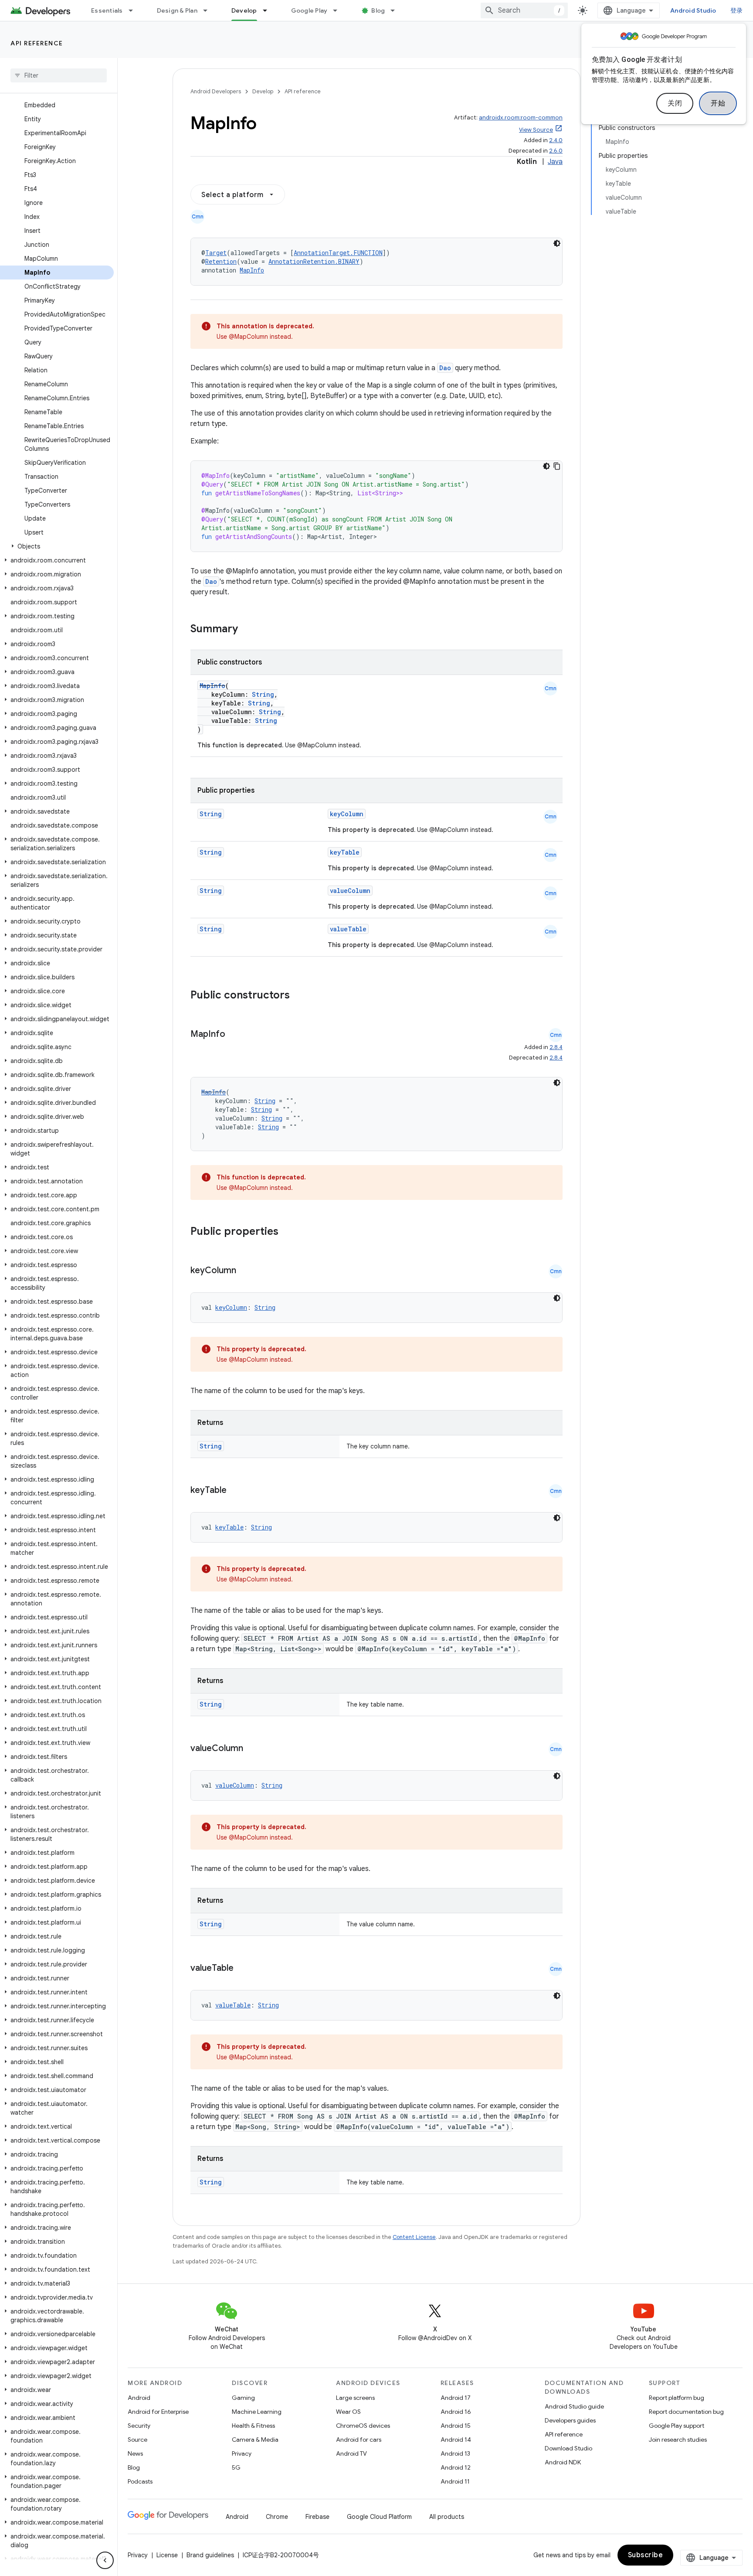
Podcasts (140, 2481)
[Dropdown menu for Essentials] (135, 10)
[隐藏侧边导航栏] (105, 2560)
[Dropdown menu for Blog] (397, 10)
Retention (221, 261)
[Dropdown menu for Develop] (269, 10)
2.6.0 (556, 151)
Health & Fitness (253, 2426)
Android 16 (456, 2412)
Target (216, 253)
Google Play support (677, 2426)
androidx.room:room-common (521, 118)
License (167, 2555)
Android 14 (456, 2440)
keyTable (345, 852)
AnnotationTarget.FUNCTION (338, 253)
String (263, 694)
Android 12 (456, 2467)
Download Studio (568, 2448)
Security (139, 2426)
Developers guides (570, 2420)
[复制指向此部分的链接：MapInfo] (234, 1035)
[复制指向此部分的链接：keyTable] (235, 1491)
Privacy (242, 2453)
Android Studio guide (574, 2406)
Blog (378, 10)
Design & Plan (177, 10)
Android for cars (359, 2440)
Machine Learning (257, 2412)
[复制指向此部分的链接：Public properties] (290, 1232)
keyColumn (347, 814)
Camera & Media (255, 2440)
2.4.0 (556, 140)
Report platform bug (677, 2398)
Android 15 (456, 2426)
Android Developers (216, 91)
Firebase (317, 2517)
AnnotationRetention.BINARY (314, 261)
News (135, 2453)
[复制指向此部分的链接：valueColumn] (252, 1749)
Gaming (243, 2398)
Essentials (107, 10)
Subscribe (646, 2555)
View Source (536, 130)
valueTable (348, 929)
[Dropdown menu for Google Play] (339, 10)
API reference (37, 43)
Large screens (355, 2398)
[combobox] (524, 10)
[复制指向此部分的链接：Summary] (247, 630)
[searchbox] (59, 75)
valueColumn (350, 891)
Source (137, 2440)
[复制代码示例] (557, 466)
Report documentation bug (686, 2412)
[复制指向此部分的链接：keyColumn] (245, 1271)
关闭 (675, 103)
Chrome (277, 2517)
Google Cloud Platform (379, 2517)
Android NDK (563, 2462)
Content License (414, 2237)
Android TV (351, 2453)
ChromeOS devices (363, 2426)
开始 (718, 103)
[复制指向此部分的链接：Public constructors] (301, 996)
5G (236, 2467)
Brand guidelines (210, 2555)
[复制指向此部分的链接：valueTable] (242, 1969)
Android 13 (455, 2453)
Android (139, 2398)
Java (555, 162)
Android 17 (456, 2398)
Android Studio (693, 10)
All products (447, 2517)
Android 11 (455, 2481)
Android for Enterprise (158, 2412)
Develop (244, 10)
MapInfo (252, 270)
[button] (57, 546)
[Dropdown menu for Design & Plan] (209, 10)
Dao (445, 368)
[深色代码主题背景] (557, 243)
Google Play (309, 10)
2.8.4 (556, 1047)
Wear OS (348, 2412)
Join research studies (678, 2440)
